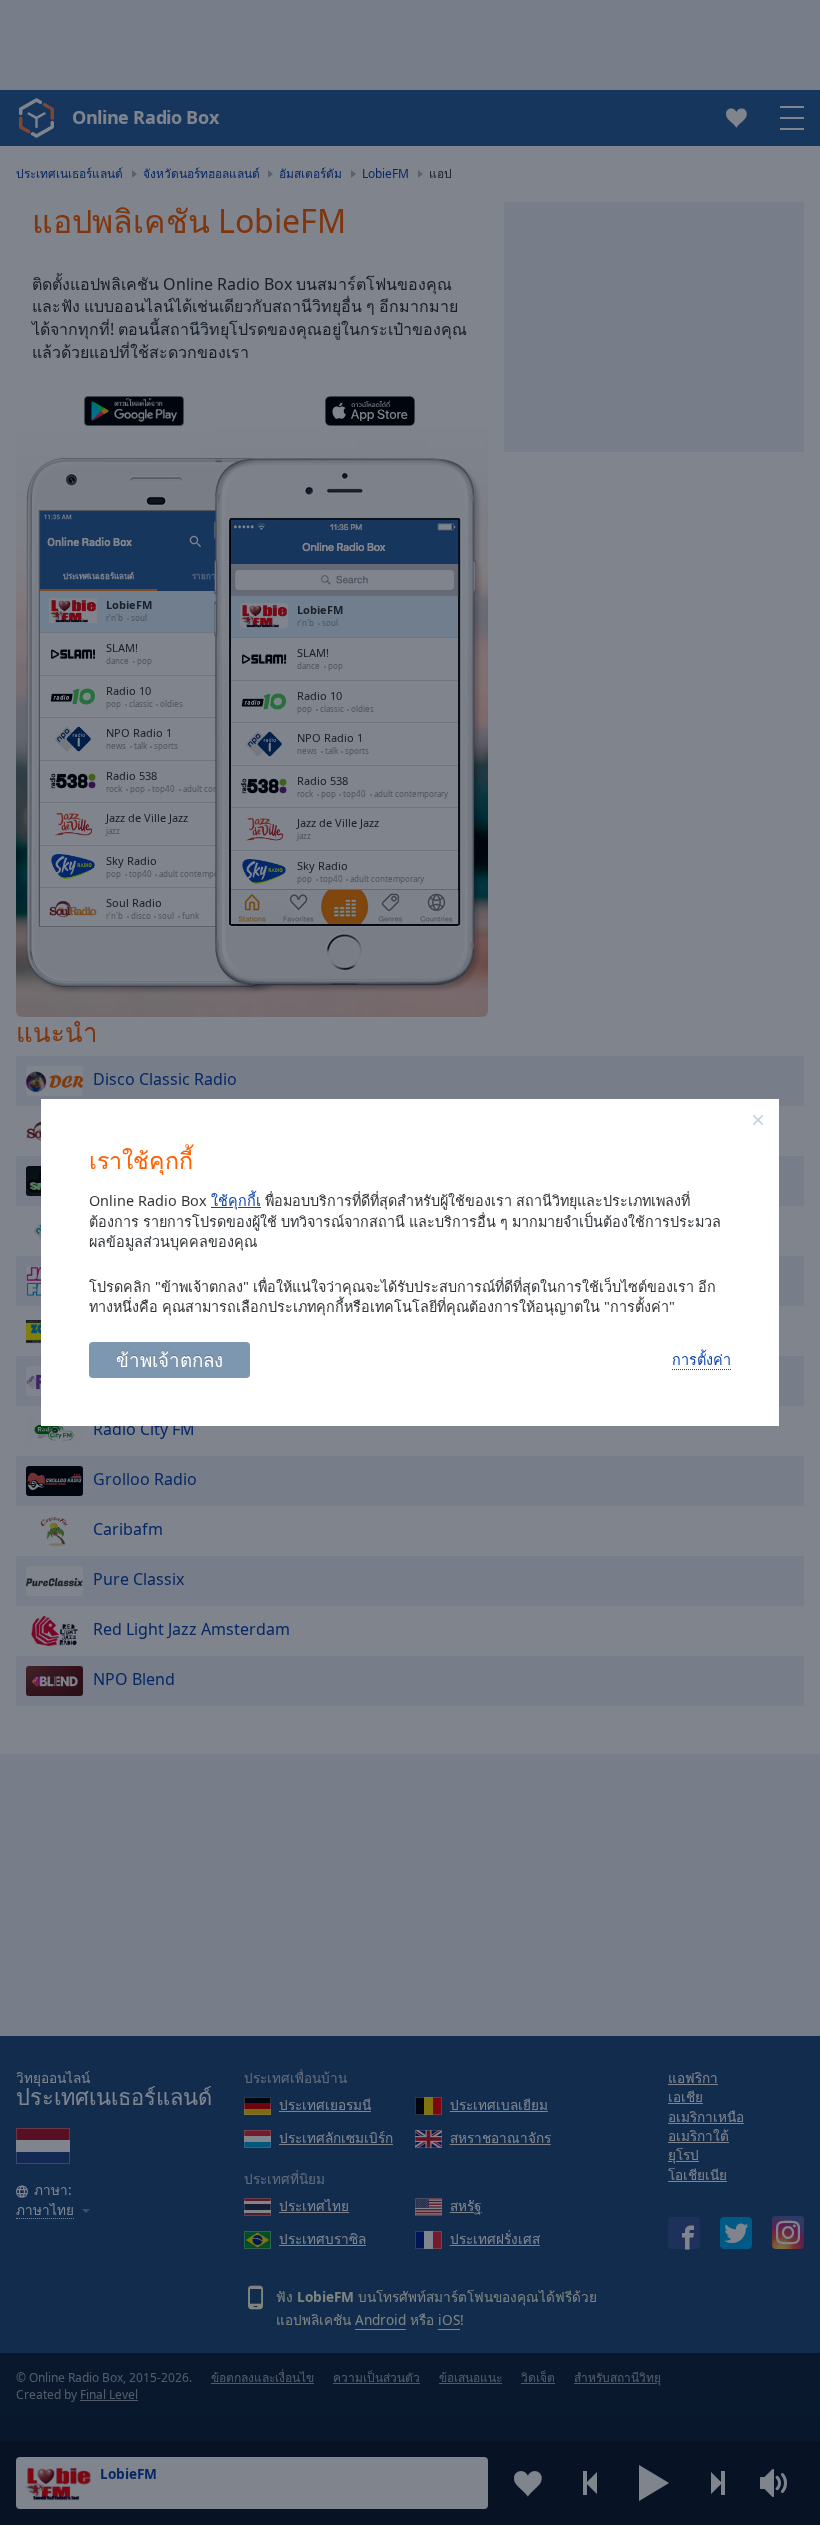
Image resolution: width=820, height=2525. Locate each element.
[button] (758, 1120)
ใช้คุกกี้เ (236, 1200)
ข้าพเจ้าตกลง (169, 1359)
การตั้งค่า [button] (701, 1359)
